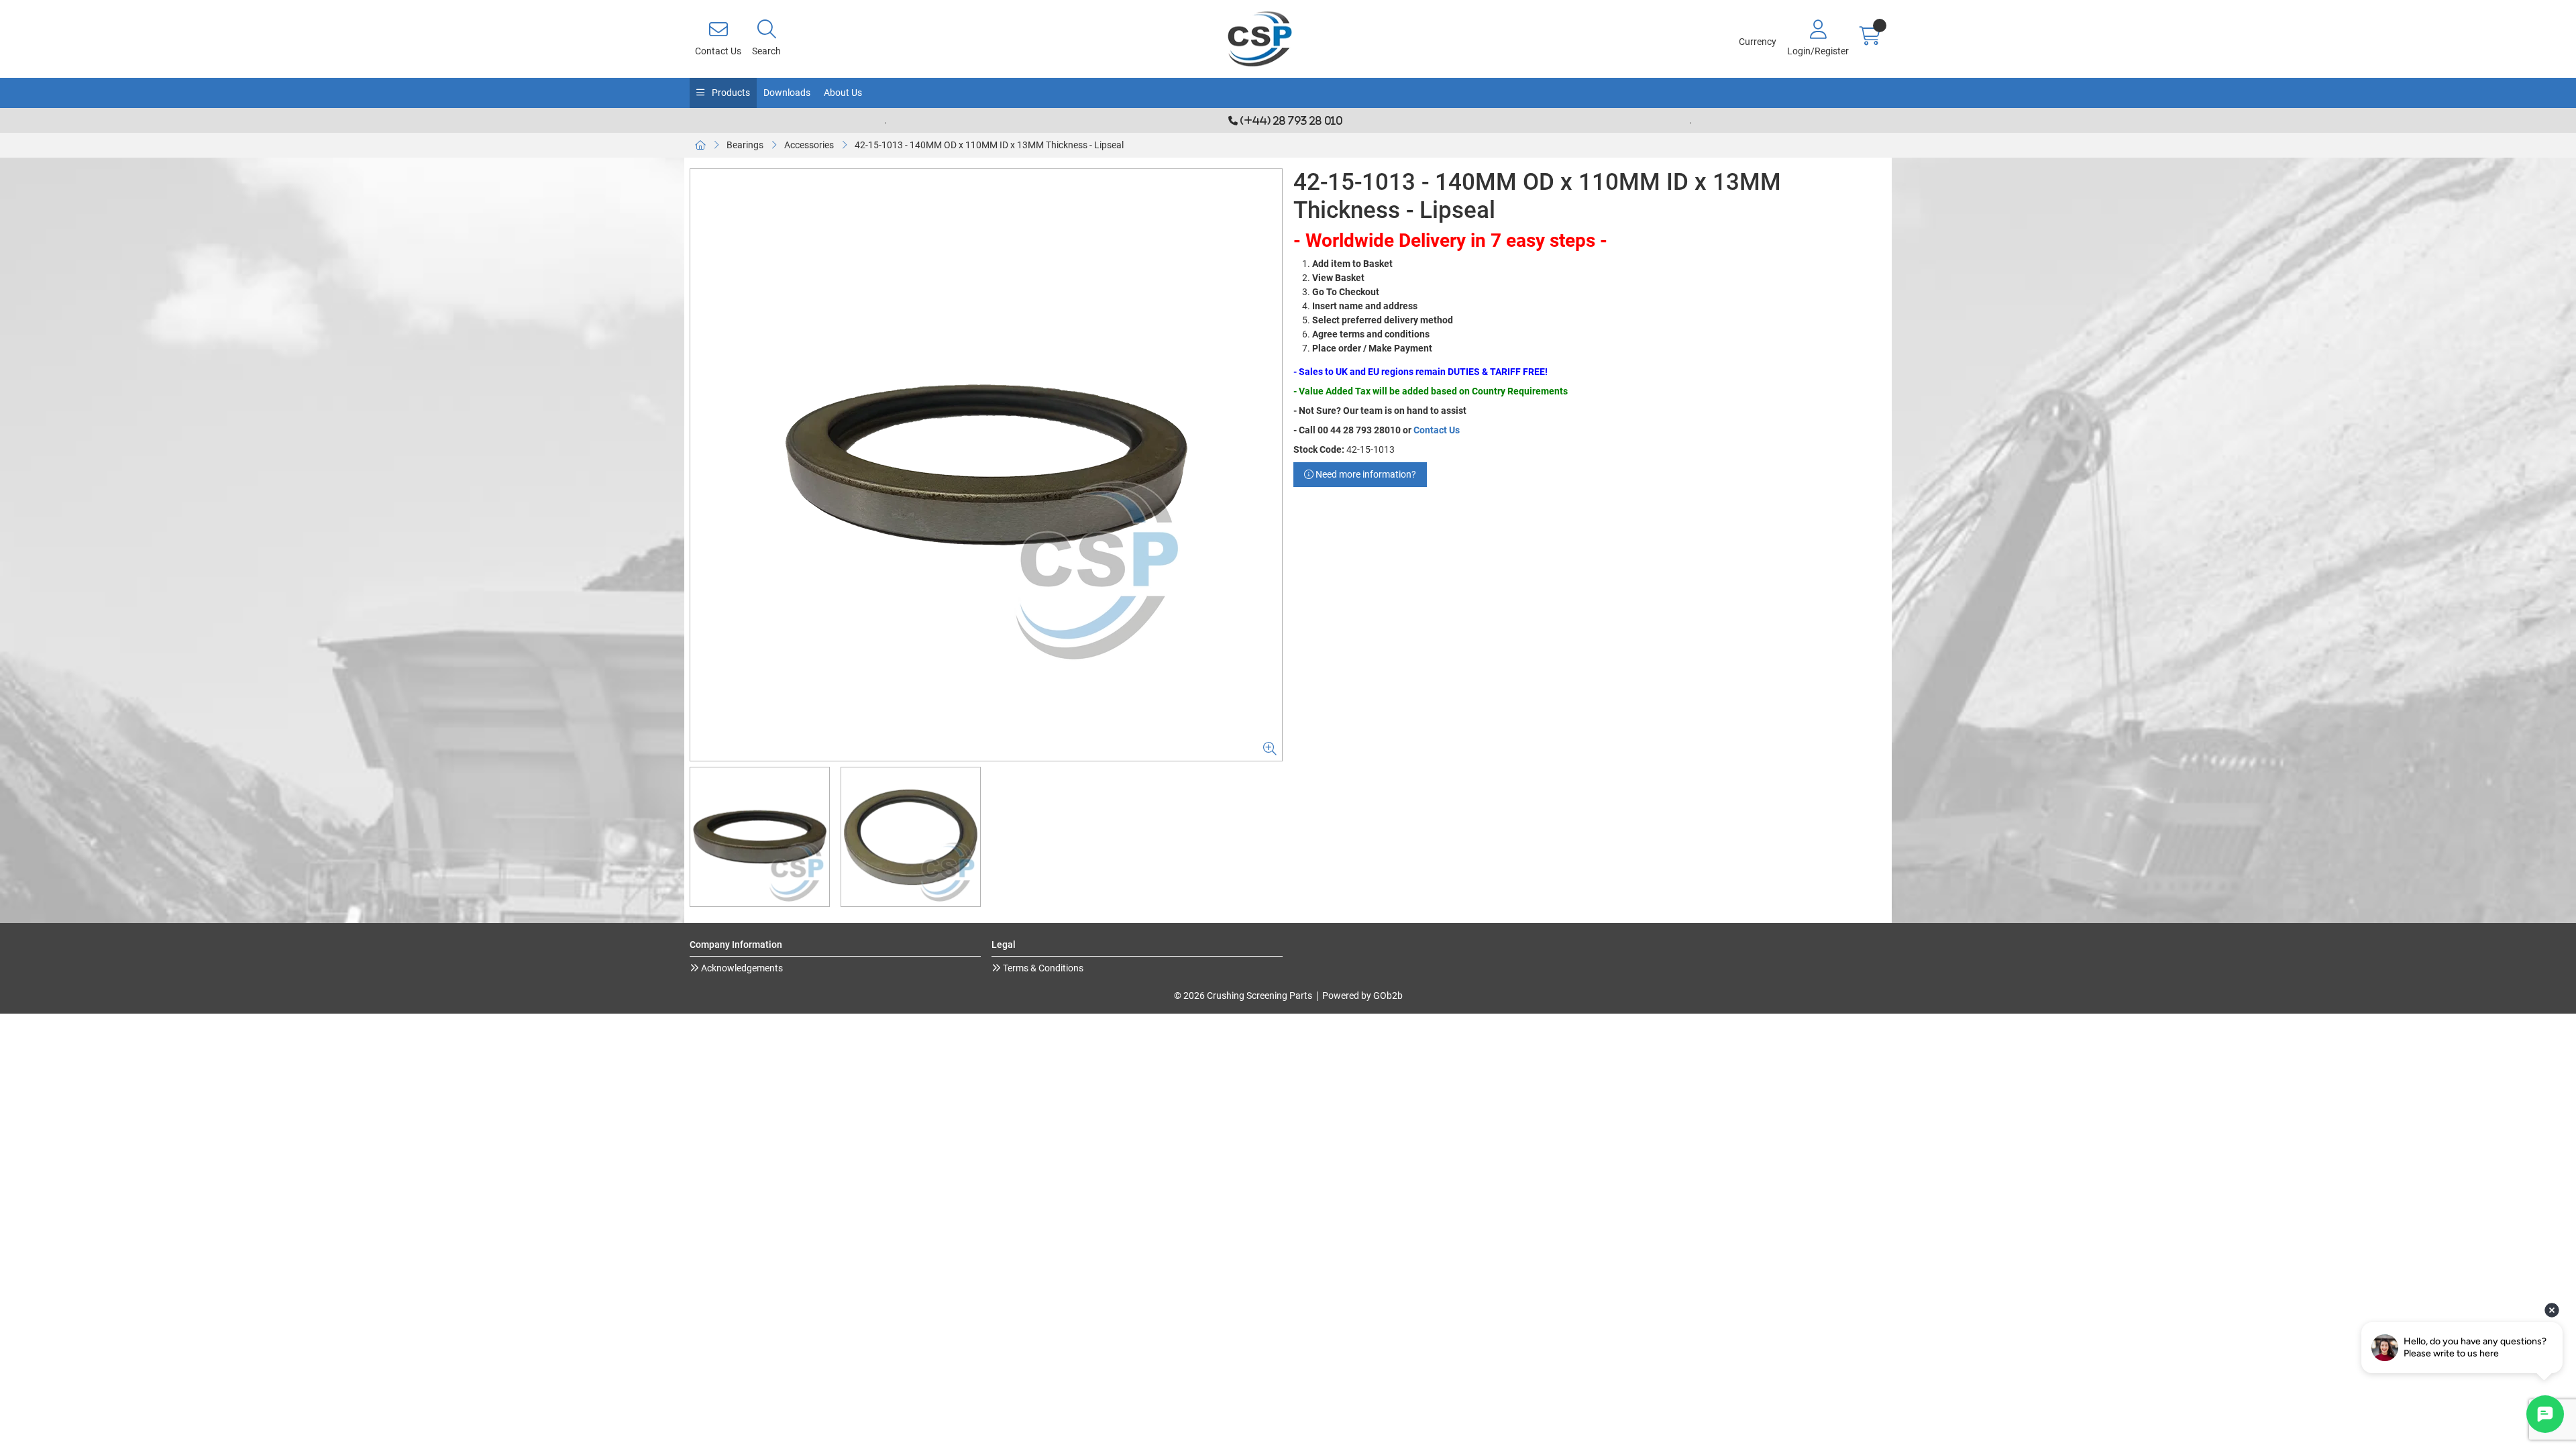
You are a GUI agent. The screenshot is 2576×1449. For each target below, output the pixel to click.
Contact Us (1437, 430)
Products (730, 93)
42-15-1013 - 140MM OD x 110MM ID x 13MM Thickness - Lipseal (989, 145)
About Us (843, 93)
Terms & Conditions (1042, 968)
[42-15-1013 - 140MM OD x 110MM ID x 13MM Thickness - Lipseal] (986, 465)
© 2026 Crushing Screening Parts (1243, 996)
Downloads (787, 93)
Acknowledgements (741, 968)
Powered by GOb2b (1362, 996)
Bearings (745, 145)
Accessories (809, 145)
